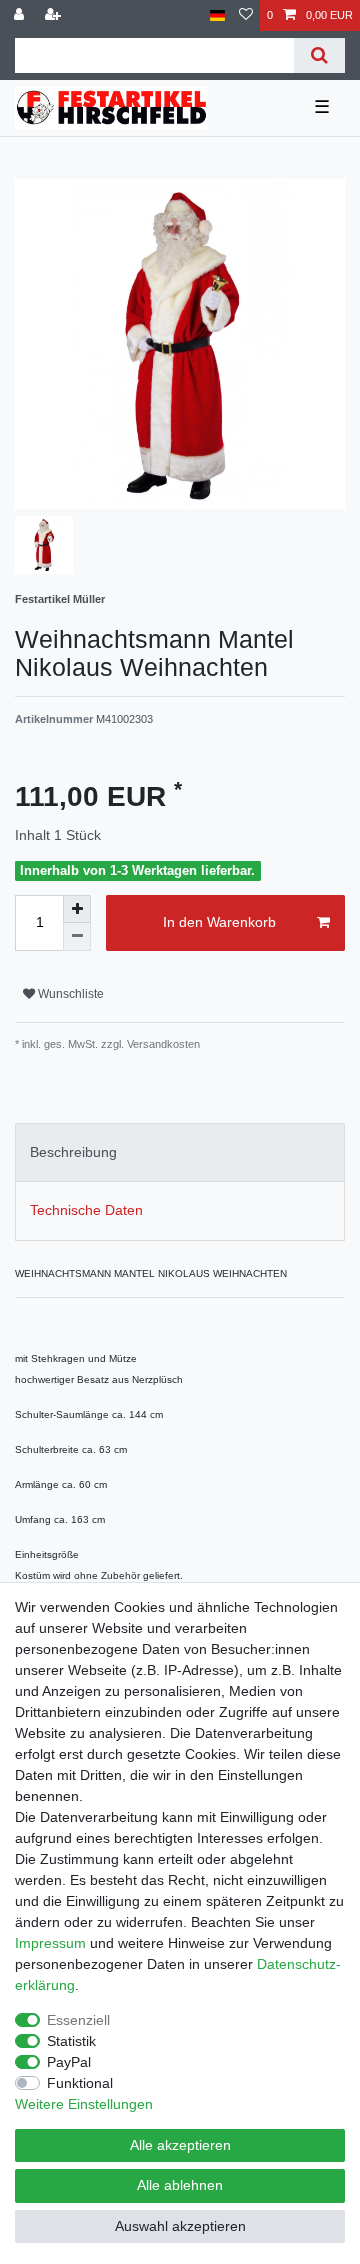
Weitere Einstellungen (84, 2104)
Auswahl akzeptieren (180, 2226)
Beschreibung (73, 1152)
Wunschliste (69, 994)
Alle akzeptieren (180, 2145)
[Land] (217, 15)
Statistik (71, 2041)
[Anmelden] (21, 15)
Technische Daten (86, 1210)
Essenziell (78, 2020)
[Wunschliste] (246, 15)
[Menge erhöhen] (77, 909)
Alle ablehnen (180, 2185)
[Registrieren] (55, 15)
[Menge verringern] (77, 937)
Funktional (80, 2083)
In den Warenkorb (219, 922)
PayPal (69, 2062)
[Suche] (319, 55)
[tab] (180, 1152)
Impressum (50, 1943)
